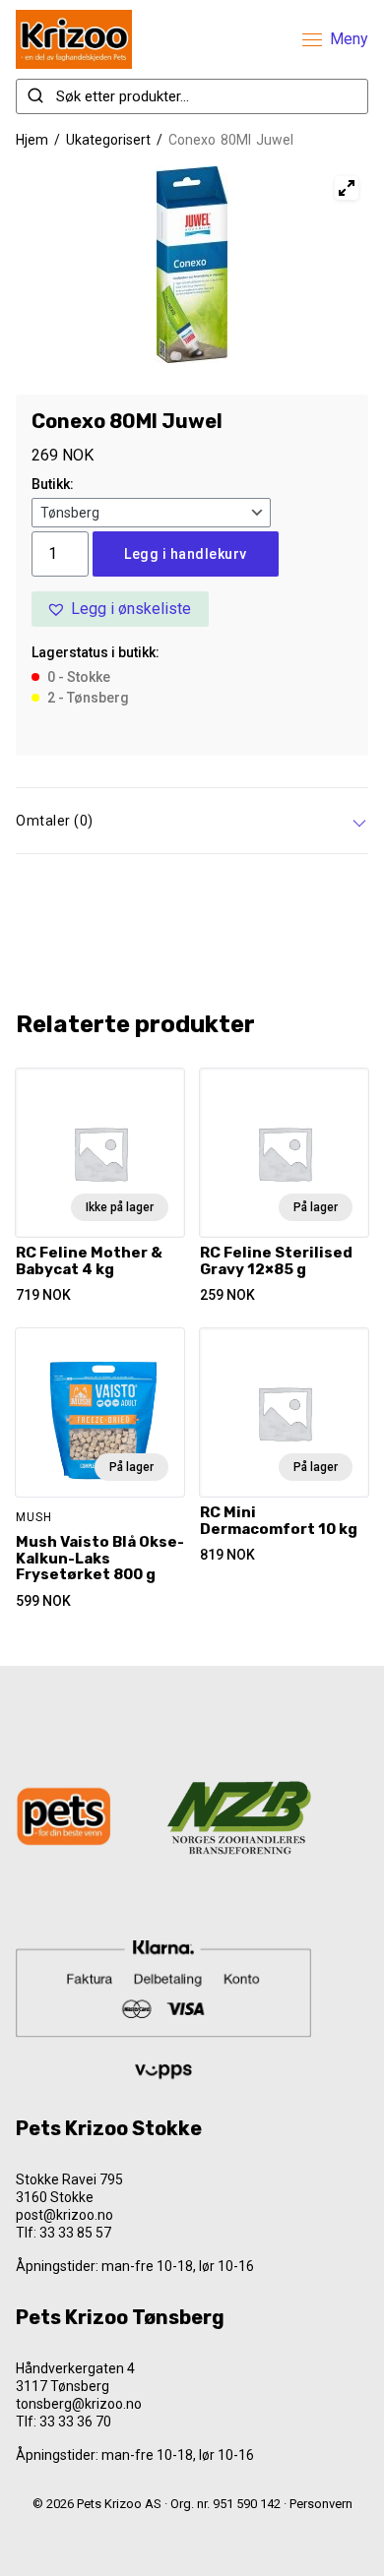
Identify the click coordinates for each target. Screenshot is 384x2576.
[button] (120, 609)
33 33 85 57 (75, 2233)
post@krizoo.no (64, 2215)
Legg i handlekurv (186, 554)
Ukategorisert (108, 140)
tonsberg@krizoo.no (79, 2404)
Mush (34, 1517)
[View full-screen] (347, 188)
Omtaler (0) (55, 821)
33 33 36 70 (75, 2422)
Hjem (32, 140)
